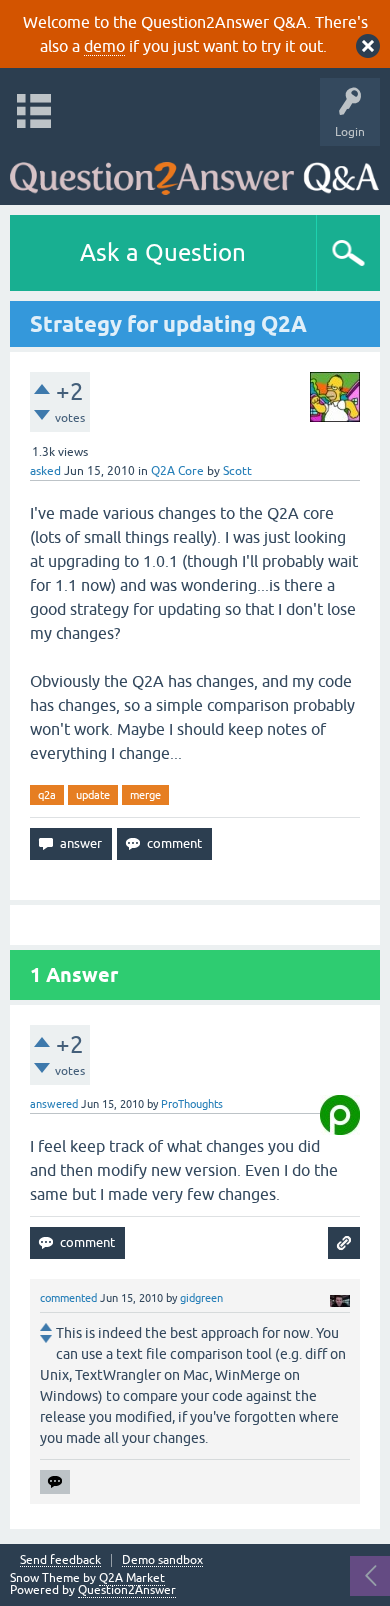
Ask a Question (163, 252)
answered (54, 1104)
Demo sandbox (162, 1560)
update (93, 795)
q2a (47, 795)
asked (45, 471)
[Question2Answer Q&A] (194, 170)
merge (145, 795)
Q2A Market (132, 1578)
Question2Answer (127, 1590)
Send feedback (60, 1560)
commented (68, 1298)
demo (104, 46)
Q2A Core (177, 471)
